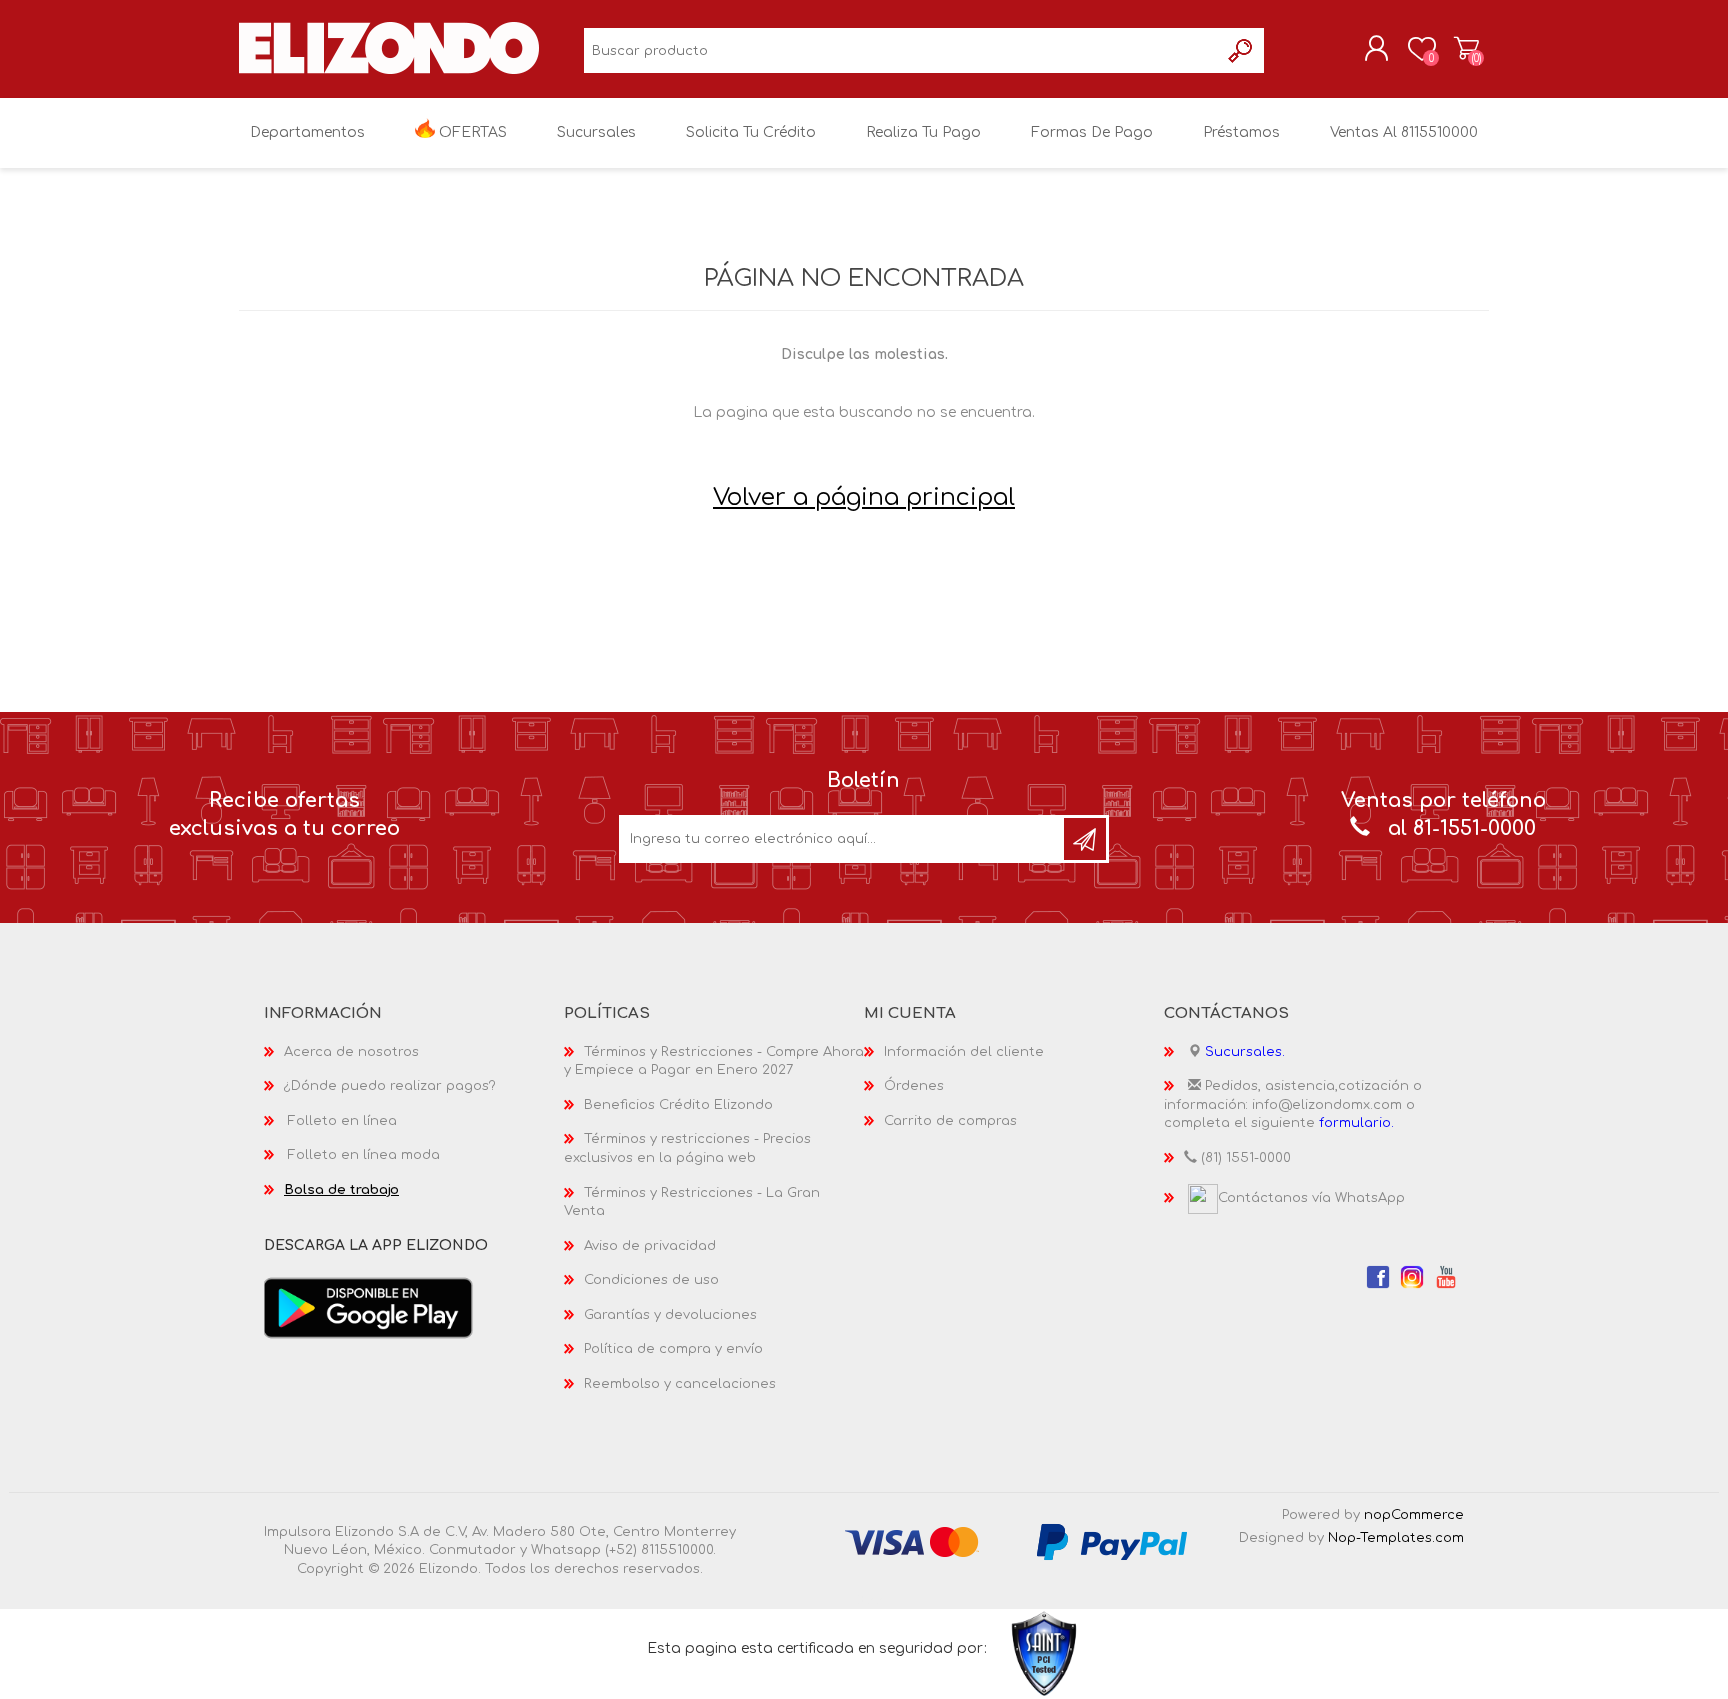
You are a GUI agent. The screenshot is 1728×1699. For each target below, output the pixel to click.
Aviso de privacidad (650, 1246)
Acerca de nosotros (351, 1052)
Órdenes (914, 1086)
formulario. (1356, 1123)
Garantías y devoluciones (670, 1315)
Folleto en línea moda (364, 1155)
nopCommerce (1414, 1515)
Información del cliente (964, 1052)
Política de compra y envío (673, 1349)
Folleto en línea (342, 1121)
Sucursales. (1245, 1052)
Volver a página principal (864, 497)
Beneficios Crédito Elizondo (678, 1105)
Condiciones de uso (651, 1280)
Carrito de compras (1466, 49)
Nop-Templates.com (1396, 1538)
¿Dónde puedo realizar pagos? (390, 1086)
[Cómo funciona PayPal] (1112, 1541)
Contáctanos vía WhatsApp (1311, 1198)
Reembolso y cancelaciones (680, 1384)
